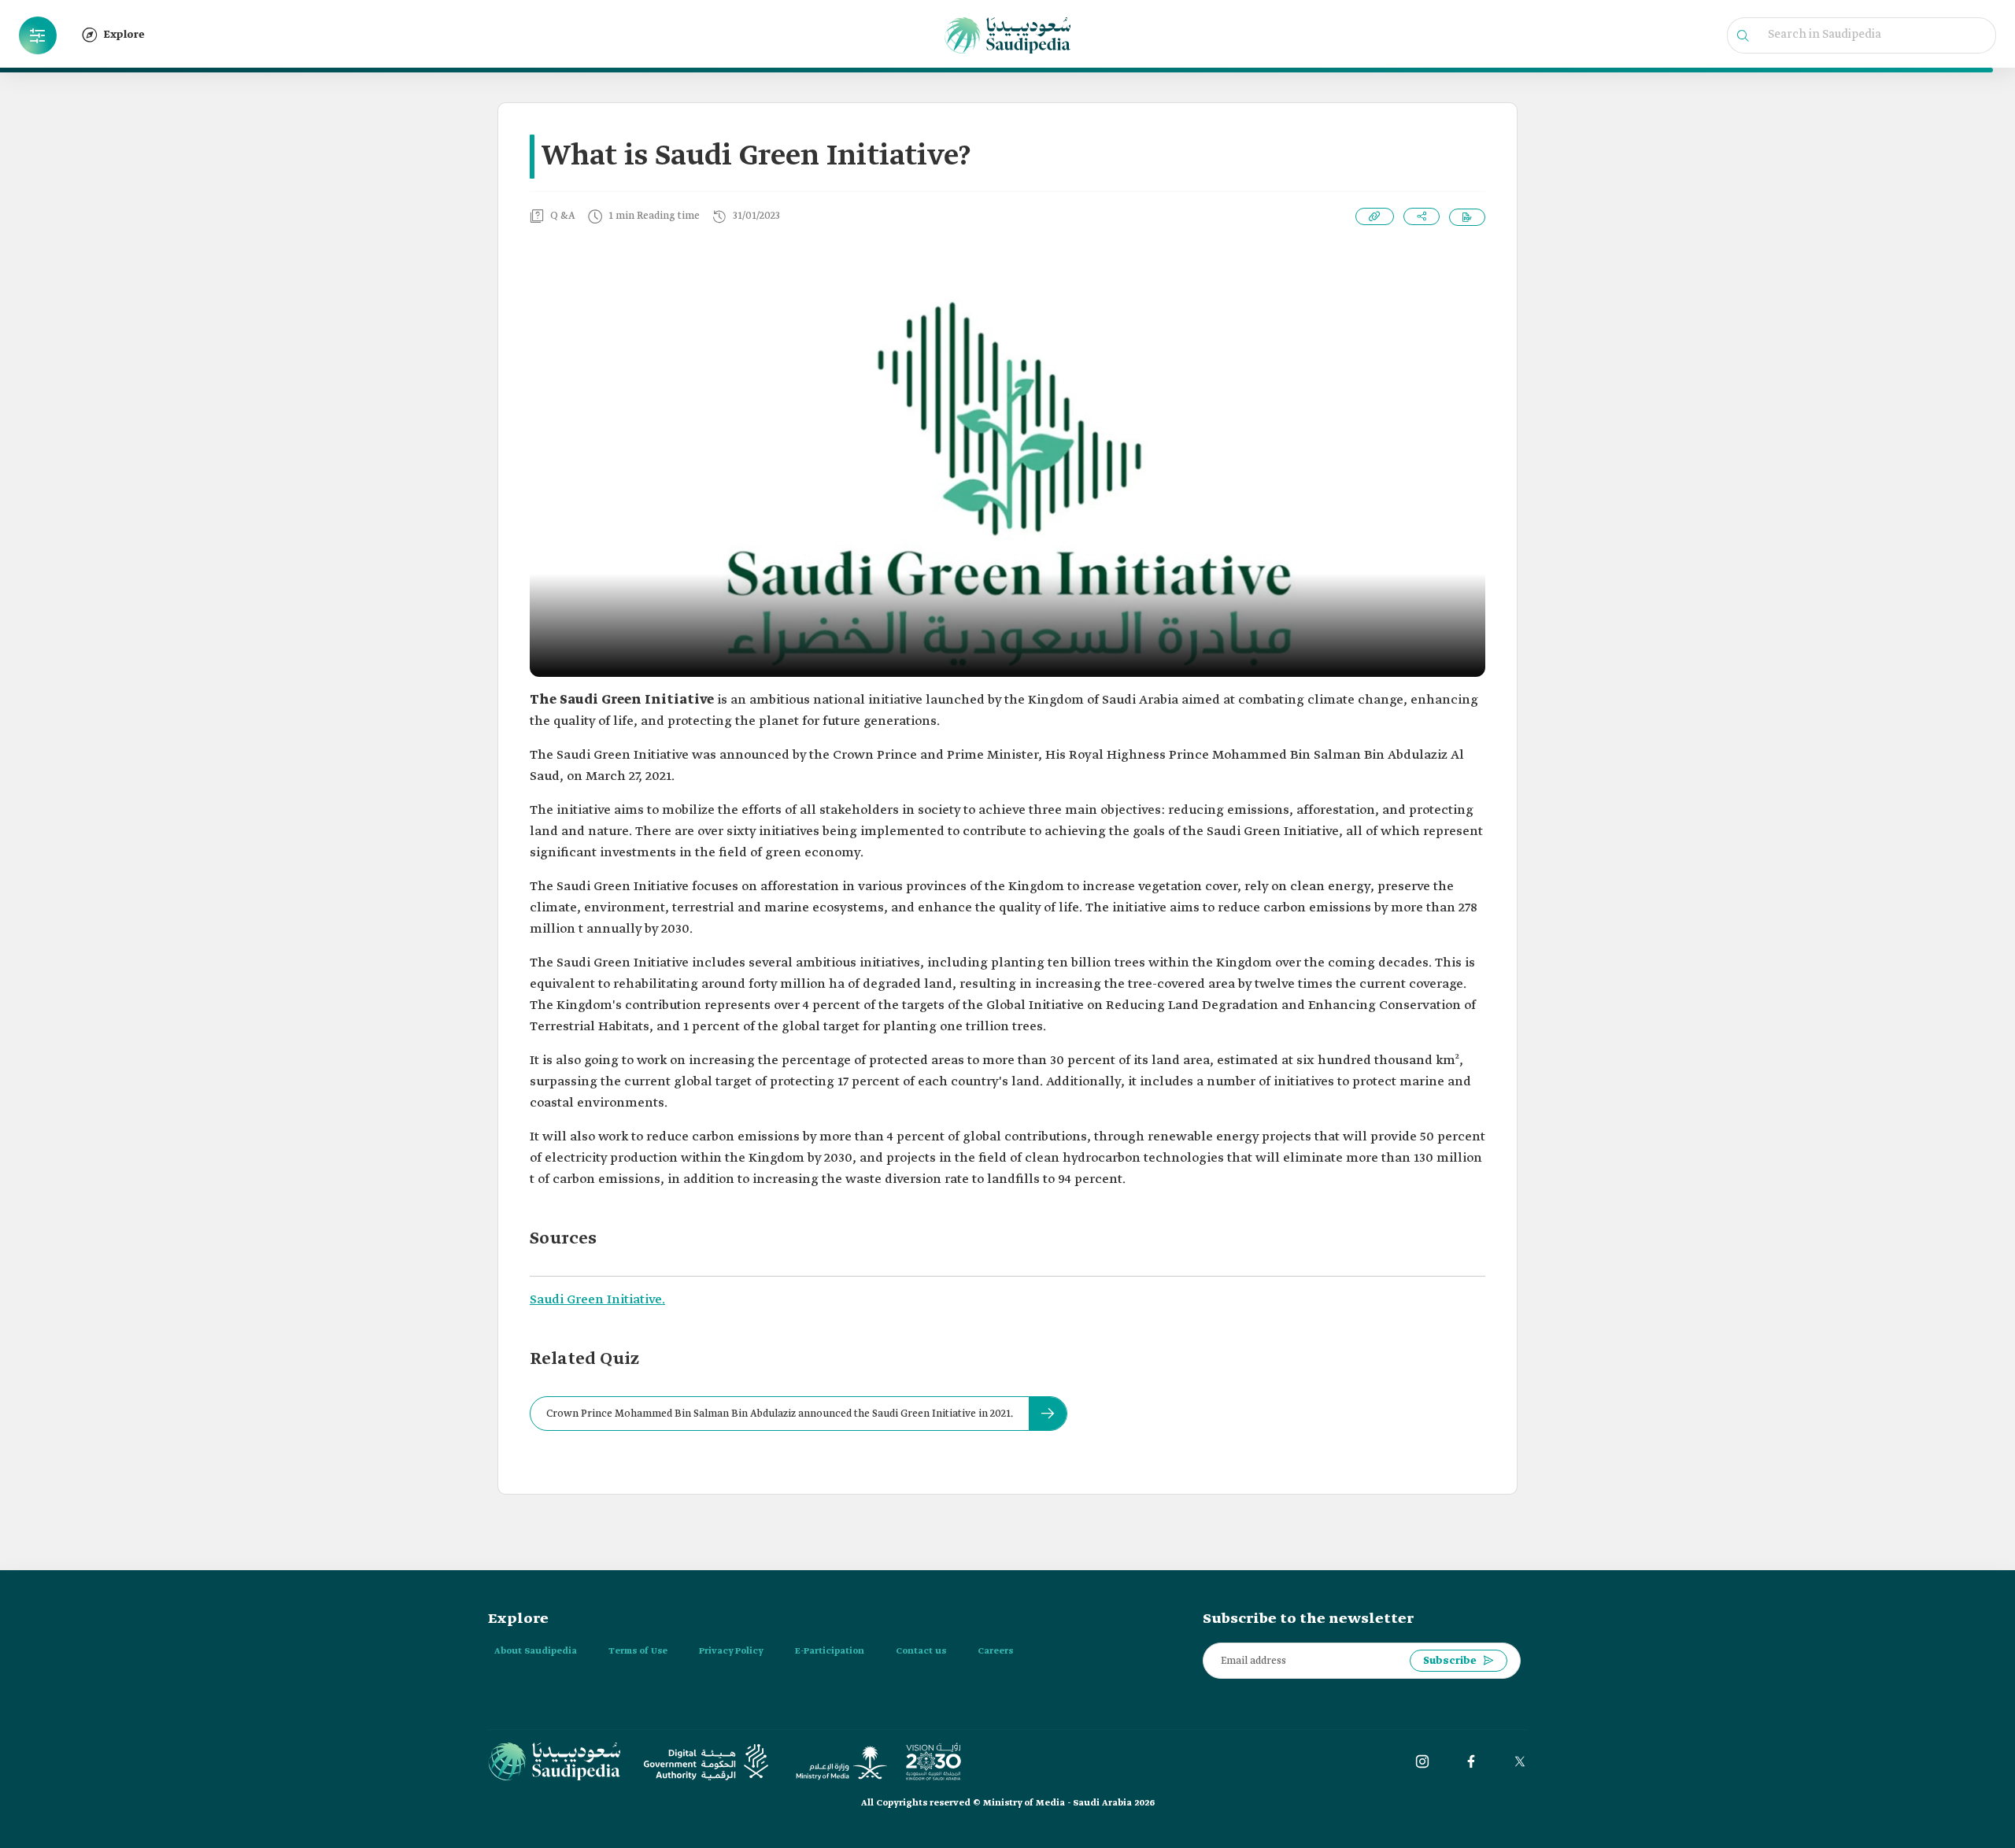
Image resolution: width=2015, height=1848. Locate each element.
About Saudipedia (536, 1651)
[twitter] (1520, 1761)
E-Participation (830, 1651)
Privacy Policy (731, 1651)
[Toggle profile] (38, 35)
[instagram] (1422, 1761)
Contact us (921, 1651)
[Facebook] (1471, 1761)
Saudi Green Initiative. (597, 1300)
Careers (995, 1651)
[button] (38, 35)
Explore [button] (124, 35)
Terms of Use (638, 1651)
